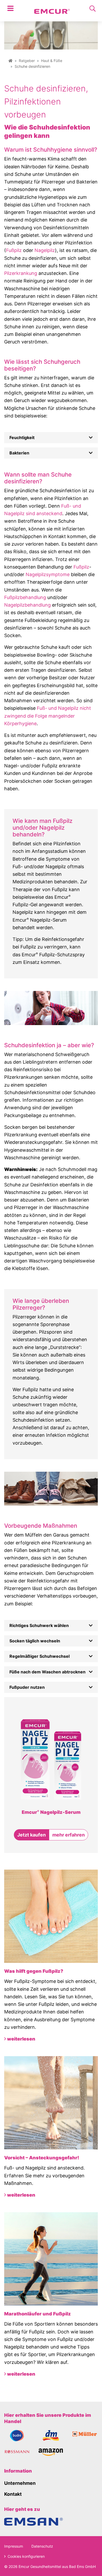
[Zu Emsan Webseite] (33, 2521)
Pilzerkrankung (21, 273)
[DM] (51, 2435)
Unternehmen (20, 2483)
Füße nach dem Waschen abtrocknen (47, 1672)
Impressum (14, 2546)
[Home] (10, 61)
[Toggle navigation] (10, 9)
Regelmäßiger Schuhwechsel (39, 1656)
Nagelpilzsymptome (48, 574)
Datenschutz (42, 2546)
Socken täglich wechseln (35, 1641)
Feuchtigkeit (22, 437)
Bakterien (19, 453)
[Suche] (93, 9)
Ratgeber (27, 61)
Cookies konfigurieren (26, 2556)
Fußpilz (14, 250)
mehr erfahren (69, 1835)
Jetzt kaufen (32, 1835)
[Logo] (52, 9)
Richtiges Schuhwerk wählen (39, 1625)
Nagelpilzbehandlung (27, 605)
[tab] (51, 438)
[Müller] (85, 2434)
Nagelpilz (45, 250)
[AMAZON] (51, 2452)
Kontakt (13, 2494)
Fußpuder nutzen (27, 1687)
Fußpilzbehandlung (25, 597)
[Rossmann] (17, 2452)
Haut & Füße (52, 61)
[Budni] (17, 2435)
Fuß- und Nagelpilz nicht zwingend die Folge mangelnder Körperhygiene (48, 716)
